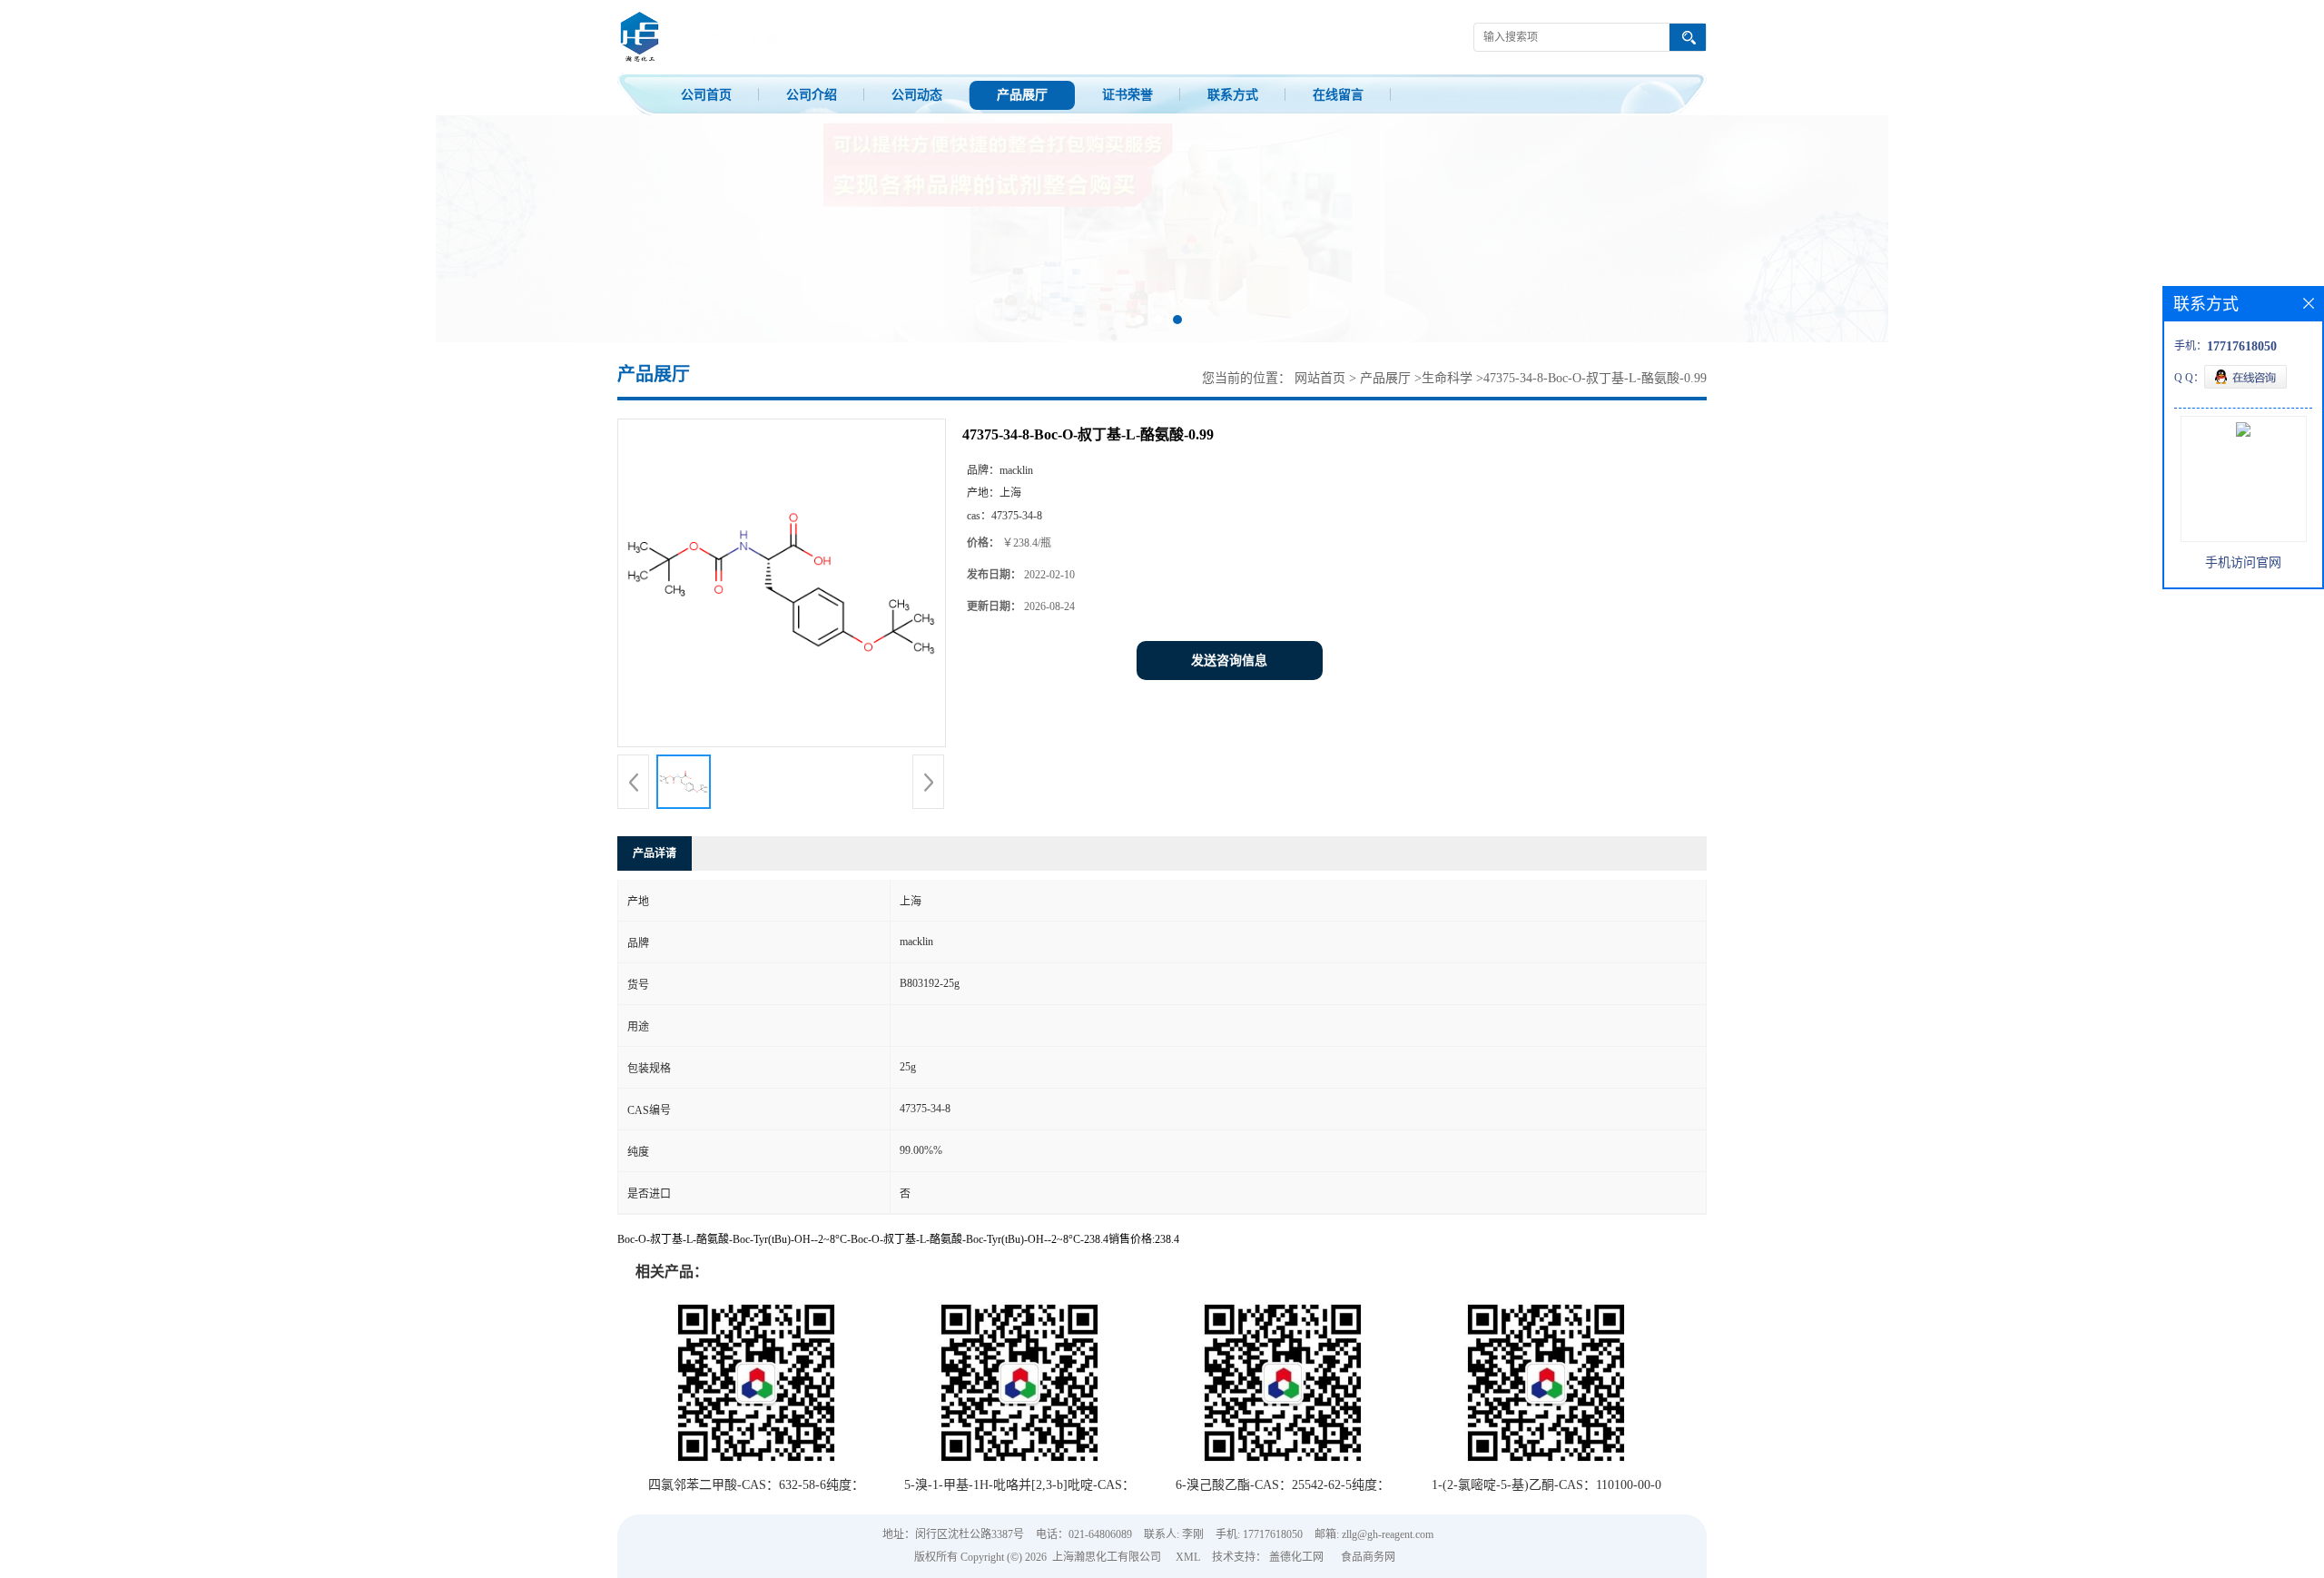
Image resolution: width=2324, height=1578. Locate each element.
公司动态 (917, 95)
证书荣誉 (1128, 95)
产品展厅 (1022, 95)
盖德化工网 (1296, 1557)
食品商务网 (1368, 1557)
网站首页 (1320, 378)
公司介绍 (812, 95)
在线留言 (1338, 95)
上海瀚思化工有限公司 (1107, 1557)
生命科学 (1447, 378)
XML (1188, 1557)
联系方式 (1233, 95)
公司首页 (706, 95)
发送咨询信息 (1229, 661)
